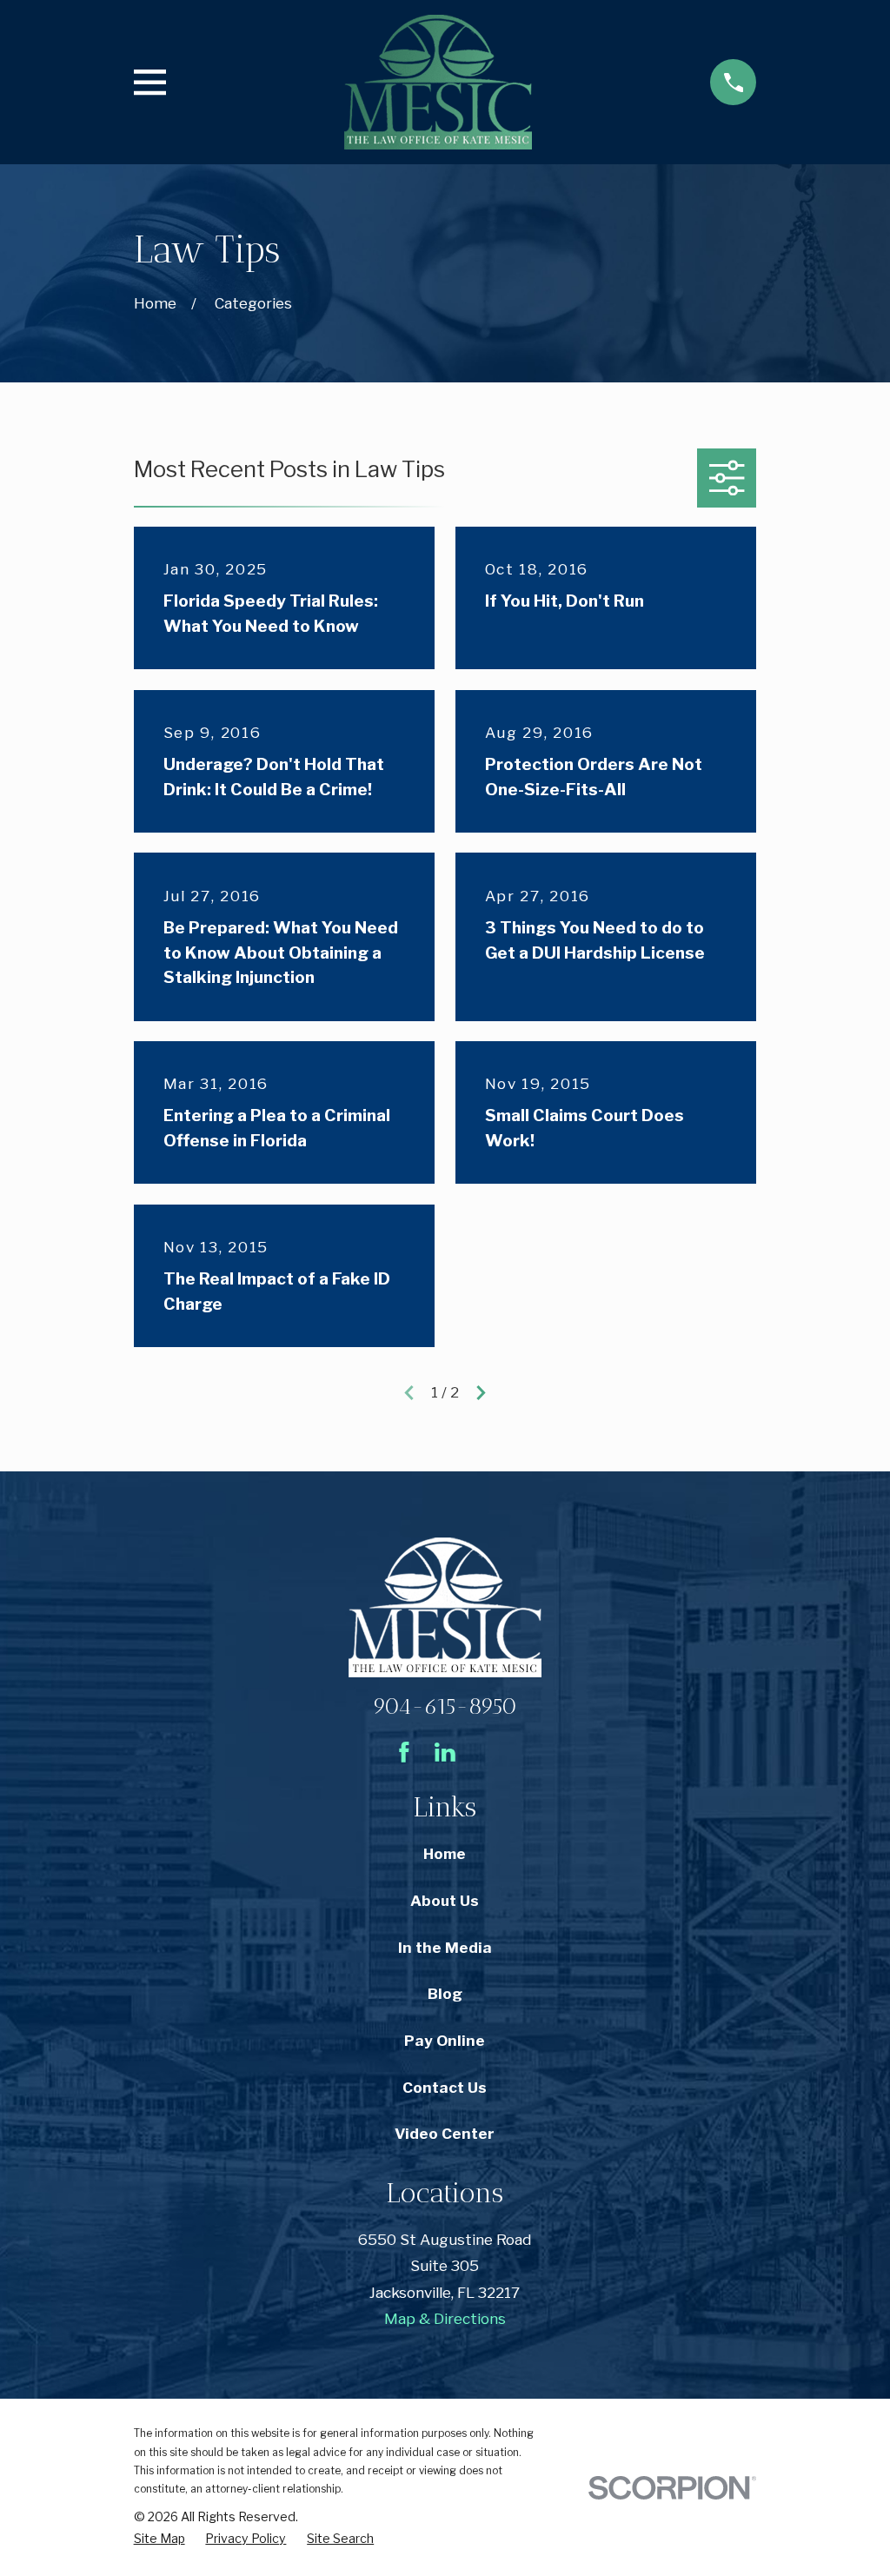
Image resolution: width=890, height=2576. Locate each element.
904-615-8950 (445, 1706)
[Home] (438, 82)
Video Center (445, 2134)
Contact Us (445, 2088)
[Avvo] (486, 1752)
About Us (445, 1901)
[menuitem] (159, 2539)
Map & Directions (445, 2319)
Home (445, 1854)
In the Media (445, 1948)
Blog (445, 1994)
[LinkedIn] (445, 1752)
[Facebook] (404, 1752)
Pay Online (445, 2041)
